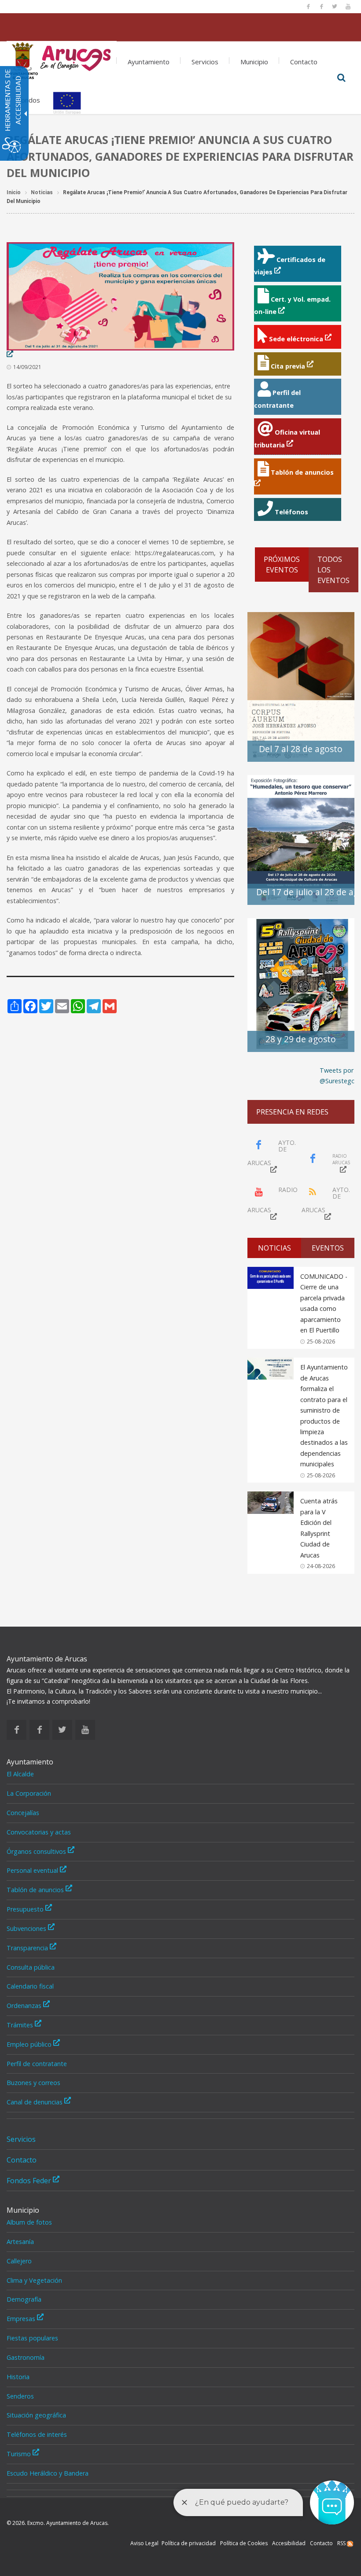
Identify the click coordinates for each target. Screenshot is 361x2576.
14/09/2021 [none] (27, 367)
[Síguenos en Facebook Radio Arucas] (321, 7)
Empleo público (30, 2044)
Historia (18, 2377)
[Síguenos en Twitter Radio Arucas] (335, 7)
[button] (341, 78)
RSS (342, 2543)
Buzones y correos (33, 2083)
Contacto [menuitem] (304, 62)
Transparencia (28, 1948)
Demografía (24, 2299)
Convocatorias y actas (39, 1832)
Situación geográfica (36, 2415)
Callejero (19, 2261)
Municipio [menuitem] (254, 62)
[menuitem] (62, 58)
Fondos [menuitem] (29, 100)
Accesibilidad (289, 2543)
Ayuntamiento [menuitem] (149, 62)
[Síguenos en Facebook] (308, 7)
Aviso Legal (144, 2543)
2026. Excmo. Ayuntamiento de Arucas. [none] (58, 2523)
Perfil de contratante (37, 2064)
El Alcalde (20, 1774)
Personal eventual (33, 1870)
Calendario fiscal (30, 1986)
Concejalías (23, 1813)
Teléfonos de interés (37, 2434)
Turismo (20, 2454)
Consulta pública (31, 1967)
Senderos (20, 2396)
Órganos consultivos (37, 1851)
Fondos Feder (30, 2181)
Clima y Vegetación (34, 2280)
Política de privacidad (189, 2543)
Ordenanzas (25, 2006)
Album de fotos (29, 2222)
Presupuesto (26, 1909)
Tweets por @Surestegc (337, 1076)
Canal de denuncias (35, 2102)
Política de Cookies (244, 2543)
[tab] (274, 1248)
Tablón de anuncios (36, 1890)
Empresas (22, 2319)
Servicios (21, 2139)
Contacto (22, 2160)
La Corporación (29, 1793)
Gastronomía (26, 2357)
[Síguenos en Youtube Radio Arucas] (348, 7)
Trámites (21, 2025)
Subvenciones (27, 1928)
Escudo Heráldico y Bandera (48, 2473)
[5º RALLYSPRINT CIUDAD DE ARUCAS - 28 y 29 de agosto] (301, 984)
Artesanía (20, 2242)
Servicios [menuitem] (205, 62)
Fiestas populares (32, 2338)
